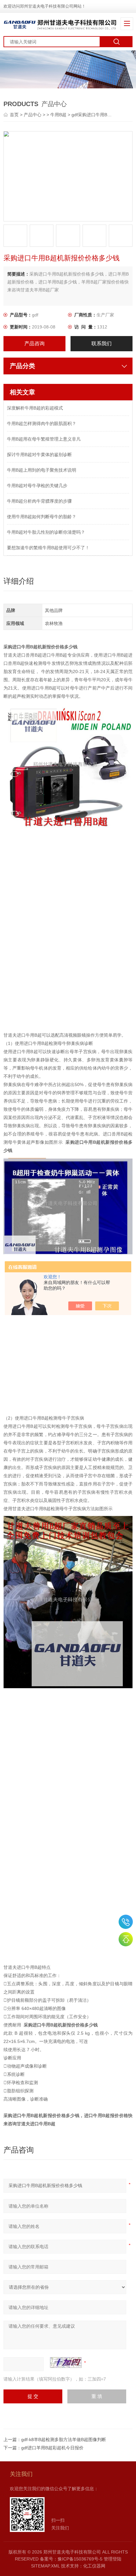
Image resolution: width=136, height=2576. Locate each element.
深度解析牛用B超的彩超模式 (35, 408)
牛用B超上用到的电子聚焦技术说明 (42, 470)
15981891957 (126, 1922)
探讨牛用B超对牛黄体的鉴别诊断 (39, 455)
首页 (15, 115)
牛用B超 (58, 115)
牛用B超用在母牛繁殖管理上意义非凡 (44, 439)
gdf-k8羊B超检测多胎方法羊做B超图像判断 (64, 2439)
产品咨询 (34, 343)
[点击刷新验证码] (66, 2363)
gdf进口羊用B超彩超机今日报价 (52, 2448)
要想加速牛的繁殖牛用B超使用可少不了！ (48, 548)
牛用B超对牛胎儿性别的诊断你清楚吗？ (46, 532)
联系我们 (102, 343)
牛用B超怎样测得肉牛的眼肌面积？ (42, 423)
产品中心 (33, 115)
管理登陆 (113, 2559)
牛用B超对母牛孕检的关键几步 (37, 486)
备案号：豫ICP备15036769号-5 (71, 2559)
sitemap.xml (45, 2566)
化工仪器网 (94, 2566)
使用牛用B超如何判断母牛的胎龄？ (42, 517)
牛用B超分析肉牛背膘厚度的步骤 (39, 501)
